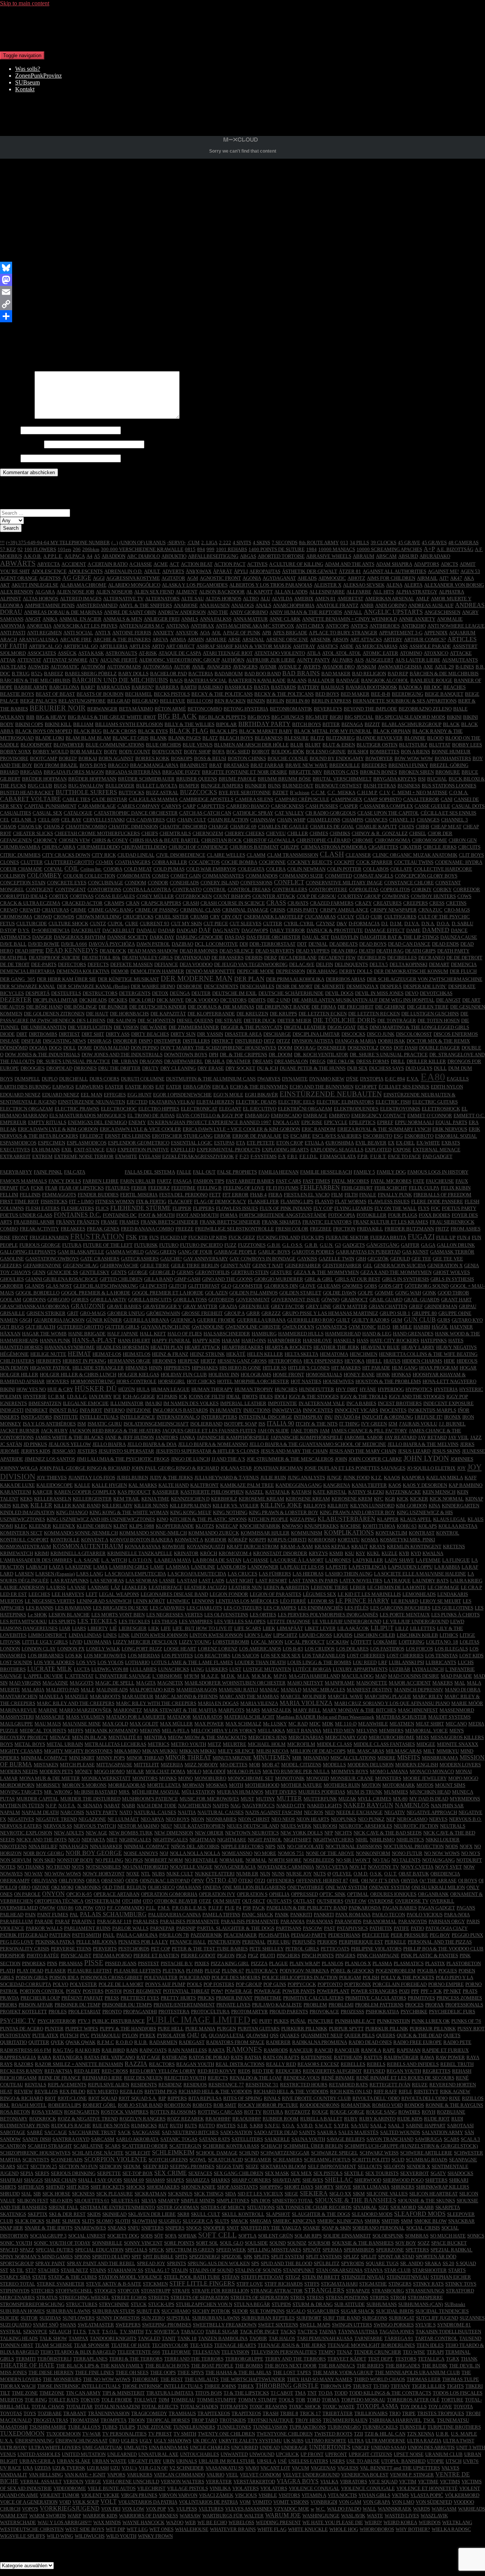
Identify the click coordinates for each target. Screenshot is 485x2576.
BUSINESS (409, 786)
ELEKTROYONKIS (400, 1109)
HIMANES (136, 1368)
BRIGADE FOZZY (181, 772)
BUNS (274, 786)
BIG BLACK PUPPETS (222, 717)
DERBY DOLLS (356, 971)
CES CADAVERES (145, 820)
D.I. (385, 923)
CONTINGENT (70, 889)
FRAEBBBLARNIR (34, 1222)
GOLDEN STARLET (300, 1293)
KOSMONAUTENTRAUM (88, 1546)
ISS (262, 1424)
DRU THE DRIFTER (119, 1068)
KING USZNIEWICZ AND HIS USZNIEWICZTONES (101, 1519)
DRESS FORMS (373, 1061)
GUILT (343, 1320)
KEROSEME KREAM (261, 1499)
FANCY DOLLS (65, 1181)
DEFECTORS (72, 964)
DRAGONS (151, 1061)
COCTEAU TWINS (414, 862)
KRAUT (360, 1546)
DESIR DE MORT (294, 986)
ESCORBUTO (378, 1136)
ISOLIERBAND (206, 1424)
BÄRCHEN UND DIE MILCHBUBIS (120, 680)
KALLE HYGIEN (109, 1485)
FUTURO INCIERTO (201, 1245)
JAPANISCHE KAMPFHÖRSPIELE (233, 1437)
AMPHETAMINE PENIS (50, 605)
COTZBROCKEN (194, 896)
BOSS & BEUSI (210, 758)
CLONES (9, 862)
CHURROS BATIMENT (254, 847)
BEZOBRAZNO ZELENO (425, 709)
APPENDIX (436, 633)
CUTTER (273, 923)
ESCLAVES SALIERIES (337, 1136)
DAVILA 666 (74, 944)
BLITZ (317, 738)
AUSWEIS (38, 667)
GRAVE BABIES (124, 1306)
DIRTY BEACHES (150, 1034)
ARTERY (393, 639)
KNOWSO (292, 1526)
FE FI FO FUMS (282, 1188)
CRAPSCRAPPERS (161, 903)
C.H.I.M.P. (367, 792)
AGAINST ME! (443, 571)
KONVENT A (95, 1540)
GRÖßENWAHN (163, 1313)
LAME (157, 1567)
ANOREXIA (39, 626)
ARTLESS (140, 646)
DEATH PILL (14, 958)
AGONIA (252, 578)
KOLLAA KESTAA (458, 1526)
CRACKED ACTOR (82, 903)
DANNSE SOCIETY (128, 937)
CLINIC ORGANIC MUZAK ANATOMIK (415, 855)
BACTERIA (201, 674)
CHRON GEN (149, 326)
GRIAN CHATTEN (388, 1306)
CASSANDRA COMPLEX (386, 806)
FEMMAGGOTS (59, 1195)
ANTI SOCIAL (78, 633)
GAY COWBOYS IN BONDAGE (263, 1259)
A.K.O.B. (33, 556)
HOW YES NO (31, 1389)
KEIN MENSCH (439, 1492)
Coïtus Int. (91, 869)
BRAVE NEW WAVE (307, 765)
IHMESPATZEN (45, 1403)
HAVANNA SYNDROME (70, 1347)
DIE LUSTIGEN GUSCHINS (430, 1014)
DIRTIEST (69, 1034)
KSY (361, 1553)
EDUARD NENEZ (61, 1095)
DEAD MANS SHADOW (153, 951)
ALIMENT (186, 592)
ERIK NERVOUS (450, 1129)
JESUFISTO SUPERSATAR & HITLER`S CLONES (207, 1451)
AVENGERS (245, 667)
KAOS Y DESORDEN (425, 1485)
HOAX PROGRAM (439, 1368)
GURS (444, 1320)
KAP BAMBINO (465, 1485)
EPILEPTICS (362, 1122)
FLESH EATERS (42, 1208)
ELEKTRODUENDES (356, 1109)
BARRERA (167, 687)
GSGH (26, 1320)
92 (20, 549)
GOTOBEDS (221, 1300)
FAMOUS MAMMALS (23, 1181)
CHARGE (218, 827)
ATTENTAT (29, 660)
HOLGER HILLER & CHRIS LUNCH (78, 1375)
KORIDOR (216, 1540)
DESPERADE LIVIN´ (425, 986)
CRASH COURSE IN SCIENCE (233, 903)
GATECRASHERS (140, 1259)
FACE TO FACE (404, 1156)
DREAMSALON (291, 1061)
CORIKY (442, 889)
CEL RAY (71, 820)
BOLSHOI (358, 752)
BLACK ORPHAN (392, 731)
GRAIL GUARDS (422, 1300)
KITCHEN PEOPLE (268, 1519)
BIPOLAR (226, 724)
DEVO (412, 993)
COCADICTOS (204, 862)
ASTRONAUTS (121, 653)
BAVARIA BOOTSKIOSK (371, 687)
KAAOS (392, 1478)
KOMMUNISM (307, 1533)
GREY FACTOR (288, 1306)
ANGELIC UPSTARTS (393, 612)
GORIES (80, 1300)
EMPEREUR (13, 1122)
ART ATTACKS (366, 639)
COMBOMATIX (134, 876)
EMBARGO (257, 1115)
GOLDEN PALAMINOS (253, 1293)
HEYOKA (354, 1361)
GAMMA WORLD (125, 1252)
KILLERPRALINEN (190, 1506)
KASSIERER (166, 1492)
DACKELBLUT (119, 930)
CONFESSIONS (256, 883)
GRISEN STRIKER (46, 1313)
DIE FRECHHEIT (356, 1007)
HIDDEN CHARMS (422, 1361)
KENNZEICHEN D (190, 1499)
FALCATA (75, 1172)
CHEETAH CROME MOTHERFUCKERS (97, 833)
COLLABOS (376, 869)
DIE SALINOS (121, 1020)
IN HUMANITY (226, 1410)
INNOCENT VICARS (356, 1410)
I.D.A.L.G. (77, 1397)
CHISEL (418, 833)
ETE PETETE (261, 1143)
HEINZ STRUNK (207, 1354)
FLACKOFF (180, 1201)
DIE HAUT (97, 1014)
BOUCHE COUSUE (288, 758)
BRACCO (118, 765)
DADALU (146, 930)
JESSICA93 (64, 1451)
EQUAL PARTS (451, 1122)
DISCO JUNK (381, 1034)
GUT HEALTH (40, 1327)
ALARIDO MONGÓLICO (134, 585)
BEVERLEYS (328, 709)
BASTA (262, 687)
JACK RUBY (54, 1431)
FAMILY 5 (364, 1172)
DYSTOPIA (372, 1079)
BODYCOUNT (167, 752)
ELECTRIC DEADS (256, 1102)
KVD (416, 1553)
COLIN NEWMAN (306, 869)
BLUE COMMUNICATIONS (115, 745)
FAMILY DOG (391, 1172)
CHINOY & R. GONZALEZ (380, 833)
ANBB (367, 605)
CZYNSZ (325, 923)
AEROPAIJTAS (265, 571)
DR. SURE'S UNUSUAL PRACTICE (73, 1061)
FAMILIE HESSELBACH (326, 1172)
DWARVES (269, 1079)
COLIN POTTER (344, 869)
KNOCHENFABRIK (260, 1526)
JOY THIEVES (52, 1478)
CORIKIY (422, 889)
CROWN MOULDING (226, 326)
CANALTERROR (421, 799)
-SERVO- (176, 543)
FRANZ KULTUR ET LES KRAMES (391, 1222)
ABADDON (113, 556)
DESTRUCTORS (100, 993)
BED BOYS (327, 694)
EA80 (433, 1077)
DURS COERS (104, 1079)
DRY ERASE (211, 1068)
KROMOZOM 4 (235, 1553)
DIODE (7, 1034)
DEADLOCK (113, 951)
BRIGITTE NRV (305, 772)
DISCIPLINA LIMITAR (316, 1034)
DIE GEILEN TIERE (428, 1007)
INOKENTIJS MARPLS (432, 1410)
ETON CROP (290, 1143)
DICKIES (118, 1000)
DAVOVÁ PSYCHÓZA (112, 944)
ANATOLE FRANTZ (337, 605)
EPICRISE (312, 1122)
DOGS (55, 1048)
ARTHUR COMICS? (425, 639)
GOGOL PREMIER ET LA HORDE (168, 1293)
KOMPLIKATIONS (349, 1532)
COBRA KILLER (170, 862)
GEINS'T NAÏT (236, 1265)
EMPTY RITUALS (47, 1122)
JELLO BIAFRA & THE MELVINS (423, 1444)
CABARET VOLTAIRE (31, 799)
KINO (162, 1519)
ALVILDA (282, 599)
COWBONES (396, 896)
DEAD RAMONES (199, 951)
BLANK (158, 738)
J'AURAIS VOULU (418, 1424)
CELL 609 (49, 820)
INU (329, 1417)
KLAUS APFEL (416, 1519)
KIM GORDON (411, 1506)
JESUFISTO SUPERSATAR (126, 1451)
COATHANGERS (133, 862)
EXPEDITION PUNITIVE (143, 1150)
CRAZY (363, 903)
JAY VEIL (458, 1437)
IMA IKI (153, 1403)
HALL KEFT (153, 1334)
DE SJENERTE (329, 986)
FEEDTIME (183, 1188)
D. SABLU (462, 923)
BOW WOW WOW (414, 758)
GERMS (185, 1272)
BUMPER (189, 786)
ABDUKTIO (174, 556)
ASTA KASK (91, 653)
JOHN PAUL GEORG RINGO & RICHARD (175, 1468)
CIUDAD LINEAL (136, 855)
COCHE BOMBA (239, 862)
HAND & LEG (377, 1334)
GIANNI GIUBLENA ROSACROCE (62, 1279)
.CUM (193, 543)
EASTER (114, 1087)
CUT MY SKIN (186, 923)
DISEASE (10, 1041)
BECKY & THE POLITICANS (222, 694)
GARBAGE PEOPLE (235, 1252)
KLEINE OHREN (94, 1526)
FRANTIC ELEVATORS (327, 1222)
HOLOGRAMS (256, 1375)
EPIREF (385, 1122)
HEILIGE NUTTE (48, 1354)
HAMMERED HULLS (301, 1334)
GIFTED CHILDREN (121, 1279)
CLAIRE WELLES (226, 855)
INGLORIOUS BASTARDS (180, 1410)
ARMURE (216, 639)
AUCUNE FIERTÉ (119, 660)
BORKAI (88, 758)
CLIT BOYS (471, 855)
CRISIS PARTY (303, 910)
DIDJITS (257, 1000)
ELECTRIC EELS (296, 1102)
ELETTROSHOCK (441, 1109)
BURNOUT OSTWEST (338, 786)
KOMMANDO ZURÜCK (214, 1533)
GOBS (371, 1286)
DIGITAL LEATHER (305, 1027)
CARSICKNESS (287, 806)
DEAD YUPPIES (313, 951)
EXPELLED (183, 1150)
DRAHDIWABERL (184, 1061)
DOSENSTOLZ (363, 1048)
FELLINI (9, 1195)
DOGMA (38, 1048)
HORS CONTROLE (136, 1381)
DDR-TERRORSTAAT (272, 944)
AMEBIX (304, 599)
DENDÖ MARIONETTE (210, 971)
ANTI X (103, 633)
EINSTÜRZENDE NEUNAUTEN (92, 1102)
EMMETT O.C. (469, 1115)
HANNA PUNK (55, 1340)
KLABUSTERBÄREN (347, 1519)
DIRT (22, 1034)
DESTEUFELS (66, 993)
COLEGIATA (251, 869)
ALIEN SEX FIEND (154, 592)
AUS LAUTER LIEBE (418, 660)
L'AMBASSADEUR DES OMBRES (36, 1560)
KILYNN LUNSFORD (372, 1506)
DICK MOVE (170, 1000)
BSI (422, 779)
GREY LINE (318, 1306)
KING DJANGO (72, 1512)
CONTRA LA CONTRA (147, 889)
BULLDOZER (120, 786)
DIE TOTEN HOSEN (439, 1020)
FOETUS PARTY (459, 1208)
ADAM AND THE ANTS (350, 564)
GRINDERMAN (441, 1306)
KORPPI (257, 1540)
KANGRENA (337, 1485)
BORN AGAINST (116, 758)
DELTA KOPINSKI (408, 964)
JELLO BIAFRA (109, 1444)
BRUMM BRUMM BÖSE (284, 779)
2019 (101, 126)
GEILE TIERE (155, 1265)
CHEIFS (150, 833)
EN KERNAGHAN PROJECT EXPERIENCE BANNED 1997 (209, 1122)
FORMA (229, 1215)
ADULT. (152, 571)
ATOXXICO (436, 653)
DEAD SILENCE (237, 951)
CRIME (78, 910)
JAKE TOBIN (304, 1431)
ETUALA (314, 1143)
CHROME (363, 840)
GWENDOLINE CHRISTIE (253, 1327)
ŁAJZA (56, 1567)
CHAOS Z (54, 827)
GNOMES (352, 1286)
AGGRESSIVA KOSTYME (133, 578)
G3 (338, 1245)
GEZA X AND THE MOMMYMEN (396, 1272)
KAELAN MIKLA (445, 1478)
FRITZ (442, 1229)
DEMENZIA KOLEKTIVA (83, 971)
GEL (368, 1265)
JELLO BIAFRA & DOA (152, 1444)
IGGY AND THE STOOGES (417, 1397)
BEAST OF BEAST (55, 694)
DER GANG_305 (18, 979)
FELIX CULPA (424, 1188)
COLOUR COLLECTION (89, 876)
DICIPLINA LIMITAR (55, 1000)
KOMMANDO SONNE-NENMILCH (81, 1533)
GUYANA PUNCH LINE (166, 1327)
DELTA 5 (379, 964)
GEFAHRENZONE (42, 1265)
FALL (105, 1169)
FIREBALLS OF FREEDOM (442, 1195)
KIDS (5, 1506)
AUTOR (182, 667)
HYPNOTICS (419, 1389)
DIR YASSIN (210, 1034)
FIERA (275, 1195)
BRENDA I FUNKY (408, 765)
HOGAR (468, 1368)
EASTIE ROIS (139, 1087)
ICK (183, 1397)
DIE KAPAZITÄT (168, 1014)
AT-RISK (148, 653)
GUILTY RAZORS (371, 1320)
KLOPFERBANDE (175, 1526)
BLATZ (210, 738)
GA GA (428, 1245)
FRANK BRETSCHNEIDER (169, 1222)
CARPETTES (211, 806)
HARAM (231, 1340)
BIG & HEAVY (51, 717)
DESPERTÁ (38, 993)
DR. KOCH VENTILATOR (321, 1055)
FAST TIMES (316, 1181)
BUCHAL (437, 779)
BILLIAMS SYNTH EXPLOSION (129, 724)
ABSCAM (386, 556)
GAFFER (410, 1245)
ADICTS (11, 326)
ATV (94, 660)
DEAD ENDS (445, 944)
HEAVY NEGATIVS (456, 1347)
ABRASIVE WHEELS (329, 556)
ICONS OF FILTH (207, 1397)
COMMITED (339, 876)
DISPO (145, 1041)
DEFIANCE (166, 964)
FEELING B (209, 1188)
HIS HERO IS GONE (240, 1368)
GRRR (253, 1313)
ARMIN (196, 639)
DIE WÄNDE (154, 1027)
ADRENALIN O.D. (123, 571)
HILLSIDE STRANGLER (98, 1368)
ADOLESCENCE (49, 571)
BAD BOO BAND (263, 674)
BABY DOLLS (133, 674)
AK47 (456, 578)
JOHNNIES (462, 1459)
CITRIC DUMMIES (20, 855)
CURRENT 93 (155, 923)
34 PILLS (359, 543)
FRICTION (344, 1229)
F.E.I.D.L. (309, 1156)
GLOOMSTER (248, 1286)
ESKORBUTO (419, 1136)
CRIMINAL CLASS (200, 910)
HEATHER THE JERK (336, 1347)
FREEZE (185, 1229)
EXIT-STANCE (89, 1150)
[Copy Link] (242, 304)
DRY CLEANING (178, 1068)
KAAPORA (413, 1478)
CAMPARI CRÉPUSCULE (302, 799)
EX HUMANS (46, 1150)
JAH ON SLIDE (273, 1431)
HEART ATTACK (202, 1347)
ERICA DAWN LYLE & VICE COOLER (140, 1129)
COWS (464, 896)
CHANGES (428, 820)
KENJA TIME (155, 1499)
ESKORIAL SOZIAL (456, 1136)
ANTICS (359, 626)
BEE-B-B (381, 694)
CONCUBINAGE (106, 883)
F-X (282, 1156)
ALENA (394, 585)
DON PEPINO (145, 1048)
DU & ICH (268, 1068)
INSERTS (10, 1417)
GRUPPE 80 (424, 1313)
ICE (117, 1397)
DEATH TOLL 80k (101, 958)
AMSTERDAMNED (97, 605)
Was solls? (28, 69)
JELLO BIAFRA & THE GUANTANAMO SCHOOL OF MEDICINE (318, 1444)
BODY (111, 752)
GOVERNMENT (253, 1300)
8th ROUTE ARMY (319, 543)
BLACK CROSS (120, 731)
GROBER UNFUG (126, 1313)
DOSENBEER (332, 1048)
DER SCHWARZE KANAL (28, 986)
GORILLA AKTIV (108, 1300)
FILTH (351, 1195)
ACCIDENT (74, 564)
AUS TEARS (13, 667)
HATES (456, 1340)
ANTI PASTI (13, 633)
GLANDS (35, 1286)
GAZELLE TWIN (336, 1259)
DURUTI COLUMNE (143, 1079)
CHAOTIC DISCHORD (183, 827)
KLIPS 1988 (142, 1526)
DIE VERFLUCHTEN (90, 1027)
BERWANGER (102, 709)
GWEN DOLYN (298, 1327)
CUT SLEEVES (246, 923)
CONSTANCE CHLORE (409, 883)
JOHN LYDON (426, 1458)
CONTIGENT (40, 889)
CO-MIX (104, 862)
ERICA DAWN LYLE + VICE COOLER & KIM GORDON (241, 1129)
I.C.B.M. (57, 1397)
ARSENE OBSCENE (287, 639)
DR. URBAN (125, 1061)
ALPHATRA (451, 592)
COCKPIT (344, 862)
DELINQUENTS (351, 964)
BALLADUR (321, 680)
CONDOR (158, 883)
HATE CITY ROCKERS (395, 1340)
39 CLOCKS (383, 543)
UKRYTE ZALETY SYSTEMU (40, 332)
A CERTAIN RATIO (108, 564)
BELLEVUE (173, 701)
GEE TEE (421, 1259)
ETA (241, 1143)
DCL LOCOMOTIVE (216, 944)
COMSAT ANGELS (373, 876)
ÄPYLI (241, 571)
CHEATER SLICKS (33, 833)
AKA (469, 578)
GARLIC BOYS (274, 1252)
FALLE (184, 1172)
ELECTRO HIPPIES (159, 1109)
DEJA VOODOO (196, 964)
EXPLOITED (378, 1150)
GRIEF (416, 1306)
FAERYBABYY (16, 1172)
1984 (311, 549)
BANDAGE (348, 680)
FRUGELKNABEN (49, 1237)
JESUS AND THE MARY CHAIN (363, 1451)
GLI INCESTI (153, 1286)
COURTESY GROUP (359, 896)
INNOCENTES (318, 1410)
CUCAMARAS (320, 917)
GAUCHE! (171, 1259)
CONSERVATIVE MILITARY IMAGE (344, 883)
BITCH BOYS (307, 724)
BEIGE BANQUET (444, 694)
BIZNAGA (352, 724)
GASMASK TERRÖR (452, 1252)
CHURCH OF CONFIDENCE (198, 847)
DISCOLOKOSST (414, 1034)
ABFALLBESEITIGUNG (213, 556)
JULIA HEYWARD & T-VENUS (227, 1478)
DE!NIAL (318, 944)
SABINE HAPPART (396, 326)
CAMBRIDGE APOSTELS (206, 799)
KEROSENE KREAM (308, 1499)
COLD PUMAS (169, 869)
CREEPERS (415, 903)
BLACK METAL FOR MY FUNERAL (333, 731)
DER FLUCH (463, 971)
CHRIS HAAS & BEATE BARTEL (165, 840)
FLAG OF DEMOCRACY (220, 1201)
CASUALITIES (16, 813)
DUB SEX (357, 1068)
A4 (89, 556)
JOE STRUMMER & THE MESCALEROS (290, 1459)
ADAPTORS (426, 564)
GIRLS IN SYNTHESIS (405, 1279)
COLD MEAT (138, 869)
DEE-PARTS (44, 964)
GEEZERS (11, 1265)
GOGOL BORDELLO (38, 1293)
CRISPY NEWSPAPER (393, 910)
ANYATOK (187, 633)
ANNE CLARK (285, 619)
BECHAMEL (139, 694)
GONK (429, 1293)
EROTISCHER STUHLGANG (182, 1136)
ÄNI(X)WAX (199, 571)
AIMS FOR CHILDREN (391, 578)
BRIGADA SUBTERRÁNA (133, 772)
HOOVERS (58, 1381)
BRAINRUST (194, 765)
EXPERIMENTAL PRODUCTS (228, 1150)
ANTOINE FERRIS (132, 633)
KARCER (43, 1492)
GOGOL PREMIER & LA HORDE (96, 1293)
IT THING (349, 1424)
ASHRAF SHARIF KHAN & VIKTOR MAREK (244, 646)
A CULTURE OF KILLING (296, 564)
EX (391, 1143)
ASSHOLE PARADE (430, 646)
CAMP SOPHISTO (383, 799)
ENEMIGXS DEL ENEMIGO (97, 1122)
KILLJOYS (315, 1506)
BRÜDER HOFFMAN (44, 779)
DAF (205, 930)
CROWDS (64, 917)
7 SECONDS (285, 543)
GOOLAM (11, 1300)
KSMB (336, 1553)
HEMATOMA (334, 1354)
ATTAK (8, 660)
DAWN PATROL (153, 944)
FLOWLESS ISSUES (237, 1208)
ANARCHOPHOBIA (294, 605)
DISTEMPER (167, 1041)
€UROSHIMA (340, 1143)
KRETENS (454, 1546)
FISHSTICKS (54, 1201)
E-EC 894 (395, 1079)
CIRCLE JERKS (440, 847)
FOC (436, 1208)
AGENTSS (50, 578)
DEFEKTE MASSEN (131, 964)
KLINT (120, 1526)
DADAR (167, 930)
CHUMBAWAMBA (20, 847)
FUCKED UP (174, 1237)
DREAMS (263, 1061)
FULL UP (446, 1237)
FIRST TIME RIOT (20, 1201)
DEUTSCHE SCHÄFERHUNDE (291, 993)
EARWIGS (63, 1087)
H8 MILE (402, 1327)
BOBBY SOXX (16, 752)
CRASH (191, 903)
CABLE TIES (76, 799)
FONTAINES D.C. (77, 1215)
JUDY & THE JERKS (171, 1478)
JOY (461, 1468)
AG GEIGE (77, 578)
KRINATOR (186, 1553)
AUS (359, 660)
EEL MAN (92, 1095)
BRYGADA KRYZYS (395, 779)
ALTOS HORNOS (223, 599)
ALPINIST (11, 599)
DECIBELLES (402, 958)
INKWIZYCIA (287, 1410)
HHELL (374, 1361)
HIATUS (392, 1361)
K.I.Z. (377, 1478)
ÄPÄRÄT (223, 571)
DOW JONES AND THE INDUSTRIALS (122, 1055)
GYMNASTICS (331, 1327)
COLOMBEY (44, 875)
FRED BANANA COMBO (147, 1229)
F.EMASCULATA (338, 1156)
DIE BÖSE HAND (44, 1007)
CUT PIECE (216, 923)
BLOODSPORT (36, 745)
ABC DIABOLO (143, 556)
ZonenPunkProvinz (38, 76)
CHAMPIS (353, 820)
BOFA (218, 752)
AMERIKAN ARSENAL (390, 599)
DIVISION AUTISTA (313, 1041)
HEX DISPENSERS (323, 1361)
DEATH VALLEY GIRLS (147, 958)
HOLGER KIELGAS (138, 1375)
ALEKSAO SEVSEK (364, 585)
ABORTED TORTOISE (281, 556)
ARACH (9, 639)
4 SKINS (261, 543)
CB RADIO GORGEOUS (331, 813)
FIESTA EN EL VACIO (307, 1195)
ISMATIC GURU (105, 1424)
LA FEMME (428, 1560)
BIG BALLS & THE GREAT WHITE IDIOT (112, 717)
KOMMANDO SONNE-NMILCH (153, 1533)
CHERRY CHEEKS (245, 833)
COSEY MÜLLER (155, 896)
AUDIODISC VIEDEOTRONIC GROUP (179, 660)
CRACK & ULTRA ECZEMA (30, 903)
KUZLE (390, 1553)
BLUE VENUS (198, 745)
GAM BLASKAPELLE (81, 1252)
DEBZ (271, 958)
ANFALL (353, 612)
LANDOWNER (263, 1567)
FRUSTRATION (315, 326)
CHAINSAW (263, 820)
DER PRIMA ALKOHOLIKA (295, 979)
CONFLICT (289, 882)
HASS (363, 1340)
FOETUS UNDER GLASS (26, 1215)
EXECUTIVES (15, 1150)
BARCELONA (64, 687)
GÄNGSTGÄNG (383, 1245)
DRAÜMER (239, 1061)
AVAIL (198, 667)
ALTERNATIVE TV (123, 599)
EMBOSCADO (286, 1115)
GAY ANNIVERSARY (206, 1259)
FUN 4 (464, 1237)
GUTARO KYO (467, 1320)
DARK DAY (162, 937)
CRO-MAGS (457, 910)
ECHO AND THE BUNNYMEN (322, 1087)
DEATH (367, 951)
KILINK (21, 1506)
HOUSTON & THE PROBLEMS (388, 1381)
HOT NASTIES (306, 1381)
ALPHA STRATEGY (416, 592)
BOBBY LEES (467, 745)
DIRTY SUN (183, 1034)
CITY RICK (104, 855)
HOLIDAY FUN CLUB (184, 1375)
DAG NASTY (275, 326)
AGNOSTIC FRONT (220, 578)
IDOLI (281, 1397)
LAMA (100, 1567)
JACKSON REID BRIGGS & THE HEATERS (115, 1431)
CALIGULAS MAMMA (153, 799)
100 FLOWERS (40, 549)
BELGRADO (145, 701)
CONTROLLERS (290, 889)
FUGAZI (421, 1237)
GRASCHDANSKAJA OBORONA (35, 1306)
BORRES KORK (152, 758)
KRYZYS (318, 1553)
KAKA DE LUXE (17, 1485)
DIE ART (471, 1000)
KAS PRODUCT (134, 1492)
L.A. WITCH (114, 1560)
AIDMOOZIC (332, 578)
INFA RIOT (91, 1410)
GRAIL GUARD (386, 1300)
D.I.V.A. (412, 923)
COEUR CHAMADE (21, 869)
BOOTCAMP (44, 758)
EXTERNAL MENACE (436, 1150)
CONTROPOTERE (328, 889)
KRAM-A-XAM (297, 1546)
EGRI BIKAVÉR (261, 1095)
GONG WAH (408, 1293)
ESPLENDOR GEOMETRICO (139, 1143)
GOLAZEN (216, 1293)
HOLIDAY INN (224, 1375)
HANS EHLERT (134, 1340)
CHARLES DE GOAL (332, 827)
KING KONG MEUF (191, 1512)
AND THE (218, 612)
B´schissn (300, 792)
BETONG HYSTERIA (246, 709)
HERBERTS (48, 1361)
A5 (97, 556)
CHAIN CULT (192, 820)
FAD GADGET (437, 1156)
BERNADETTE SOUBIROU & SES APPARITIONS (405, 701)
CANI (447, 799)
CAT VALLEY (289, 813)
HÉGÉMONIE (14, 1354)
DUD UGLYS (419, 1068)
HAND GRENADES (413, 1334)
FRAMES (129, 1222)
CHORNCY (45, 840)
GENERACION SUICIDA (400, 1265)
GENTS (119, 1272)
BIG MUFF (317, 717)
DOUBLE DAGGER (440, 1048)
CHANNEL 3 (454, 820)
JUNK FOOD (356, 1478)
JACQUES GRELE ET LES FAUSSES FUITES (209, 1431)
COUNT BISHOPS (232, 896)
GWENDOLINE (208, 1327)
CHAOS (8, 827)
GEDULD (400, 1259)
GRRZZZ (271, 1313)
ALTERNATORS (162, 599)
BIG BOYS (259, 717)
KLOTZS (205, 1526)
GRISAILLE (13, 1313)
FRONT (20, 1237)
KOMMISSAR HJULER (265, 1533)
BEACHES (454, 687)
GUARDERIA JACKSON (59, 1320)
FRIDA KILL (370, 1229)
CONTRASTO (187, 889)
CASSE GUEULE (432, 806)
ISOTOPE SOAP (240, 1424)
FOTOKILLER (372, 1215)
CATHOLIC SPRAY (253, 813)
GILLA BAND (158, 1279)
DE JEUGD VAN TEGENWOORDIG (251, 964)
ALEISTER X (328, 585)
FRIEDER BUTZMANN (409, 1229)
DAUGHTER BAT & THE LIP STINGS (399, 937)
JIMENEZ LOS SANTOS (50, 1459)
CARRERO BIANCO (248, 806)
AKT (5, 585)
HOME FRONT (289, 1375)
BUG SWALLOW (86, 786)
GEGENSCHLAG (81, 1265)
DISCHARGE (277, 1034)
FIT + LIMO (81, 1201)
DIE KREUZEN (252, 1014)
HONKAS (401, 1375)
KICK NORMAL (447, 1499)
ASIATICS (327, 646)
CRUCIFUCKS (138, 917)
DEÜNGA (180, 993)
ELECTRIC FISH (393, 1102)
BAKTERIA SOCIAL (206, 680)
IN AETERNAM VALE (322, 1403)
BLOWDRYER (69, 745)
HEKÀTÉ (236, 1354)
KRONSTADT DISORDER (280, 1553)
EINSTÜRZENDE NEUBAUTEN (331, 1094)
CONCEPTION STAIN (23, 883)
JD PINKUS (35, 1444)
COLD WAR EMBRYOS (211, 869)
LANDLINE (203, 1567)
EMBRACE (315, 1115)
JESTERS (87, 1451)
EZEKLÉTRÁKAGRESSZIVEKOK (198, 1156)
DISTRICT (222, 1041)
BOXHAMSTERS (453, 758)
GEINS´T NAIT (268, 1265)
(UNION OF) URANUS (142, 543)
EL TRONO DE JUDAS (151, 1115)
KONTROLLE (65, 1540)
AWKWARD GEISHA (400, 667)
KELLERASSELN (53, 1499)
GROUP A (235, 1313)
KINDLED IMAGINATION (27, 1512)
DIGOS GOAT (342, 1027)
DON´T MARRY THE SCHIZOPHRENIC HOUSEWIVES (218, 1048)
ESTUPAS (224, 1143)
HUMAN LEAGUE (171, 1389)
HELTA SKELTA (301, 1354)
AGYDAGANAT (279, 578)
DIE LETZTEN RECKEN (374, 1014)
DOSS (386, 1048)
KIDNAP (474, 1499)
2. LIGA (209, 543)
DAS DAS (235, 937)
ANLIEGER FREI (162, 619)
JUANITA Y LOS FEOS (92, 1478)
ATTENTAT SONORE (65, 660)
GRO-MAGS (93, 1313)
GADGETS (354, 1245)
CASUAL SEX (47, 813)
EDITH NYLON (447, 1087)
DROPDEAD (59, 1068)
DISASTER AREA (243, 1034)
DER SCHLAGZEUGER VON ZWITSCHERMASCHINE (425, 979)
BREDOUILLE (345, 765)
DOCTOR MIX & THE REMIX (438, 1041)
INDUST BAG (64, 1410)
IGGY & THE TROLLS (364, 1397)
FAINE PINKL (48, 1172)
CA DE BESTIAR (110, 799)
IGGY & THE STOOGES (314, 1397)
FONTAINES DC (120, 1215)
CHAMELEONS (324, 820)
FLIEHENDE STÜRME (141, 1208)
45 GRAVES (434, 543)
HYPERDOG (391, 1389)
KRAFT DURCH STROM (253, 1546)
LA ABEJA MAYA (173, 1560)
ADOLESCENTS (85, 571)
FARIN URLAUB (138, 1181)
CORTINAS (82, 896)
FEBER (139, 1188)
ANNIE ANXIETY (417, 619)
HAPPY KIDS (206, 1340)
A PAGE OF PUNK (242, 633)
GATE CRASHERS (100, 1259)
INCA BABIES (361, 1403)
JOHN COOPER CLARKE (375, 1459)
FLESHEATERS (77, 1208)
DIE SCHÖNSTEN (156, 1020)
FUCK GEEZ (242, 1237)
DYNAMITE (295, 1079)
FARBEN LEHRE (101, 1181)
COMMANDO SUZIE (301, 876)
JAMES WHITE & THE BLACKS (69, 1437)
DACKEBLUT (86, 930)
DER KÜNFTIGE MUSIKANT (128, 979)
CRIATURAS (55, 910)
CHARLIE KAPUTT (376, 827)
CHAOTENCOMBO (86, 827)
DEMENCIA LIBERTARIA (27, 971)
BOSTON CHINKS (247, 758)
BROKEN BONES (379, 772)
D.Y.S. (24, 930)
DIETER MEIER (294, 1020)
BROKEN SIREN (416, 772)
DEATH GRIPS (420, 951)
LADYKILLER (368, 1560)
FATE (419, 1181)
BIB (30, 717)
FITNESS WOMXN (115, 1201)
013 (344, 543)
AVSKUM (366, 667)
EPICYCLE (336, 1122)
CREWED (30, 910)
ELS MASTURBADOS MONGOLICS (88, 1115)
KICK (403, 1499)
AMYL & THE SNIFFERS (145, 605)
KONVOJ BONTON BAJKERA (142, 1540)
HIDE (449, 1361)
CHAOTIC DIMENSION (133, 827)
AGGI (99, 578)
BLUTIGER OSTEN (377, 745)
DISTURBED (249, 1041)
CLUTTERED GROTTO (69, 862)
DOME (85, 1048)
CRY (215, 917)
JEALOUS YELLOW (70, 1444)
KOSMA (370, 1540)
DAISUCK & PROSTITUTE (335, 930)
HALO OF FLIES (185, 1334)
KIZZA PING (303, 1519)
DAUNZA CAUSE (459, 937)
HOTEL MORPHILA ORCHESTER (253, 1381)
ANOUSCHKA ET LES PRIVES (85, 626)
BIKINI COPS (29, 724)
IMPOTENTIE (282, 1403)
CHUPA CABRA (59, 847)
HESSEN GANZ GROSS (242, 1361)
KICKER (419, 1499)
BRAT (216, 765)
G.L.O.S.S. (293, 1245)
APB (267, 633)
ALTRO (251, 599)
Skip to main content (25, 3)
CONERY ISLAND (220, 883)
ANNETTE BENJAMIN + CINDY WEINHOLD (350, 619)
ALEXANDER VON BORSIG (454, 585)
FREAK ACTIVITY (39, 1229)
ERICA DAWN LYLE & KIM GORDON (58, 1129)
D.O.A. (443, 923)
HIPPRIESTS (177, 1368)
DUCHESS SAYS (386, 1068)
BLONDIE (415, 738)
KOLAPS (428, 1526)
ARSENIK (320, 639)
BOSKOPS (182, 758)
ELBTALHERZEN (215, 1102)
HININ (156, 1368)
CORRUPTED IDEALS (24, 896)
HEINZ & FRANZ (170, 1354)
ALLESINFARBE (327, 592)
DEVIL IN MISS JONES (379, 993)
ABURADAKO (435, 556)
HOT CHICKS (201, 1381)
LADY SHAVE (399, 1560)
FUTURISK (146, 1245)
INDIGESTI (12, 1410)
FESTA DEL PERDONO (183, 1195)
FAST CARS (289, 1181)
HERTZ (208, 1361)
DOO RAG (305, 1048)
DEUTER (201, 993)
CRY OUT (232, 917)
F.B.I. (293, 1156)
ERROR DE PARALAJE (257, 1136)
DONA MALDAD (111, 1048)
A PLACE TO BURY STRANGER (343, 633)
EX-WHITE (428, 1143)
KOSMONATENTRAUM (26, 1546)
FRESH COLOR (292, 1229)
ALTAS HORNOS (41, 599)
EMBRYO (339, 1115)
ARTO (158, 646)
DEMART (439, 964)
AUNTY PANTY (313, 660)
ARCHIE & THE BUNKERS (122, 639)
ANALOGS (242, 605)
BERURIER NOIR (58, 708)
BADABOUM (229, 674)
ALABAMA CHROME (83, 585)
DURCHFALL (74, 1079)
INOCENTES (393, 1410)
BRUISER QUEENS (197, 779)
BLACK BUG (88, 731)
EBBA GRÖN (197, 1087)
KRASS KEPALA (332, 1546)
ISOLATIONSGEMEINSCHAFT (156, 1424)
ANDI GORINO (391, 605)
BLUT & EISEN (339, 745)
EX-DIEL (405, 1143)
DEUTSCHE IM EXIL (235, 993)
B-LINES (465, 667)
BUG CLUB (40, 786)
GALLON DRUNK (456, 1245)
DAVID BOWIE (44, 944)
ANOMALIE (450, 619)
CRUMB (199, 917)
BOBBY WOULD (51, 752)
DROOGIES (33, 1068)
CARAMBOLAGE (97, 806)
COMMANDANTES (223, 876)
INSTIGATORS (36, 1417)
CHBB (422, 827)
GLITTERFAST (204, 1286)
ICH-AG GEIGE (139, 1397)
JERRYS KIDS (36, 1451)
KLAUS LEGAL (450, 1519)
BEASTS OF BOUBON (100, 694)
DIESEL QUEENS (195, 1020)
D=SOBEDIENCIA (51, 930)
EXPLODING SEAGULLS (337, 1150)
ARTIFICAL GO (45, 646)
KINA (434, 1506)
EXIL (67, 1150)
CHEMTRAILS (175, 833)
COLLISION (13, 876)
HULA (143, 1389)
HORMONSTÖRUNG (93, 1381)
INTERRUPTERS (219, 1417)
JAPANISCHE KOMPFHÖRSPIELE (307, 1437)
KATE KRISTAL (330, 1492)
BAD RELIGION (369, 674)
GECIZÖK (378, 1259)
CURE (132, 923)
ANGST (33, 619)
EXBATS (451, 1143)
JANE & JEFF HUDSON (129, 1437)
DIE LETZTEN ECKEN (323, 1014)
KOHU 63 (407, 1526)
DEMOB (120, 971)
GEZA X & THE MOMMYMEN (326, 1272)
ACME (161, 564)
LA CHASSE (256, 1560)
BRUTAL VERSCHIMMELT (342, 779)
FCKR (37, 1188)
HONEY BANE (359, 1375)
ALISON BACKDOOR (222, 592)
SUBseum (27, 82)
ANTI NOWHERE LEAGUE (456, 626)
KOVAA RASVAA (143, 1546)
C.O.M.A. (459, 792)
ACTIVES (257, 564)
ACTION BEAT (197, 564)
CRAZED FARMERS (332, 903)
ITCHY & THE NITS (317, 1424)
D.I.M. (396, 923)
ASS (403, 646)
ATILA (314, 653)
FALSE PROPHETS (237, 1172)
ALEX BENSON (17, 592)
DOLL (70, 1048)
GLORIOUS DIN (281, 1286)
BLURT (313, 745)
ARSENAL (253, 639)
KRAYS (377, 1546)
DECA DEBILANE (298, 958)
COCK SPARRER (374, 862)
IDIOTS (250, 1397)
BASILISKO (211, 687)
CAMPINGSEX (347, 799)
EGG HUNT (139, 1095)
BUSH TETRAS (380, 786)
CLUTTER (32, 862)
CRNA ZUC (430, 910)
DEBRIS (254, 958)
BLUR (297, 745)
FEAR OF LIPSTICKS (81, 1188)
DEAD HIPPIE (29, 951)
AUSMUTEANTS (460, 660)
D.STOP (8, 930)
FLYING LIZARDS (354, 1208)
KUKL (373, 1553)
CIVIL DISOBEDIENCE (181, 855)
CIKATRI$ (411, 847)
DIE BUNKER (113, 1007)
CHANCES (376, 820)
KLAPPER (388, 1519)
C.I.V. (385, 792)
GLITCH (178, 1286)
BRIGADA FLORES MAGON (74, 772)
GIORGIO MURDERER (279, 1279)
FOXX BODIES (434, 1215)
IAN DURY (100, 1397)
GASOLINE (12, 1259)
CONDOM (135, 883)
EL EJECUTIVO (260, 1109)
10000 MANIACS (337, 549)
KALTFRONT (204, 1485)
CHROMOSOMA (393, 840)
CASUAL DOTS (468, 806)
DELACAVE (302, 964)
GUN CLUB (420, 1320)
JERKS (467, 1444)
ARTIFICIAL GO (81, 646)
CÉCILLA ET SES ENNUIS (448, 813)
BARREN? (143, 687)
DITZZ (283, 1041)
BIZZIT (372, 724)
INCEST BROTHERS (400, 1403)
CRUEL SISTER (172, 917)
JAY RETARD (432, 1437)
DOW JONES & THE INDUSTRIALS (42, 1055)
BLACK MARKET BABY (266, 731)
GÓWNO (330, 1300)
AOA (205, 633)
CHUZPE (290, 847)
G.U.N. (327, 1245)
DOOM (285, 1048)
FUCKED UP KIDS (208, 1237)
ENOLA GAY (286, 1122)
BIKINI (454, 717)
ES (286, 1136)
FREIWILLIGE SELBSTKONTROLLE (235, 1229)
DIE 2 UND (279, 1000)
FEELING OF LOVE (244, 1188)
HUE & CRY (60, 1389)
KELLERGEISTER (92, 1499)
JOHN (341, 1459)
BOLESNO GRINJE (326, 752)
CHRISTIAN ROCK (221, 840)
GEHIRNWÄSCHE (119, 1265)
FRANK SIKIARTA (281, 1222)
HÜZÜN (127, 1389)
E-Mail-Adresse (21, 444)
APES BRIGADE (290, 633)
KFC (379, 1499)
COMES (160, 876)
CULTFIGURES (400, 917)
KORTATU (349, 1540)
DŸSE (352, 1079)
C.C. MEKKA (341, 792)
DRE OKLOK (341, 1061)
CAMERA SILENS (254, 799)
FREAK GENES (103, 1229)
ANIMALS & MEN (123, 619)
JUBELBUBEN (132, 1478)
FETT (215, 1195)
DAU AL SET (316, 937)
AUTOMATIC (65, 667)
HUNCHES (286, 1389)
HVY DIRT (347, 1389)
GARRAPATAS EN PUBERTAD (368, 1252)
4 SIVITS (242, 543)
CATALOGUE (78, 813)
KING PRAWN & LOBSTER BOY (284, 1512)
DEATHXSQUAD (192, 958)
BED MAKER (355, 694)
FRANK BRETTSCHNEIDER (230, 1222)
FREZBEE (321, 1229)
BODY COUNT (135, 752)
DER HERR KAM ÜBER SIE (66, 979)
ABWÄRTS (18, 563)
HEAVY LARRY (418, 1347)
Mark (87, 126)
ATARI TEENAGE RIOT (228, 653)
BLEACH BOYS (236, 738)
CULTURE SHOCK (68, 923)
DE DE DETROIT (464, 958)
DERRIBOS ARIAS (346, 979)
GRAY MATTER (200, 1306)
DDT (302, 944)
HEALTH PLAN (167, 1347)
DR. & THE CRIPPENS (243, 1055)
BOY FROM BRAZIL (56, 765)
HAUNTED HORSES (21, 1347)
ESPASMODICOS (18, 1143)
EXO (111, 1150)
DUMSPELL (27, 1079)
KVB (404, 1553)
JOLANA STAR (236, 1468)
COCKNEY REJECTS (310, 862)
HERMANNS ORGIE (129, 1361)
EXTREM (42, 1156)
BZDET (280, 792)
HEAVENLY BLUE (380, 1347)
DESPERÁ (391, 986)
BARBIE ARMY (31, 687)
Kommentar (16, 417)
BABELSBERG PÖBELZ (91, 674)
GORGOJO (59, 1300)
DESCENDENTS (221, 986)
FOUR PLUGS (403, 1215)
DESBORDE (189, 986)
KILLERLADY (117, 1506)
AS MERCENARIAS (376, 646)
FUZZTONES (252, 1245)
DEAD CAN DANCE (409, 944)
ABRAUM (364, 556)
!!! (2, 543)
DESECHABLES (257, 986)
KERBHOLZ (224, 1499)
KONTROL (448, 1533)
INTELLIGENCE (138, 1417)
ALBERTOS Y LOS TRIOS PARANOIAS (271, 585)
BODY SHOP (197, 752)
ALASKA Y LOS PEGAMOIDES (195, 585)
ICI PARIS (167, 1397)
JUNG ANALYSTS (306, 1478)
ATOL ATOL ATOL (342, 653)
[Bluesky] (242, 268)
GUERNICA (183, 1320)
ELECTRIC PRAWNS (77, 1109)
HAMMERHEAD (343, 1334)
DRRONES (85, 1068)
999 (210, 549)
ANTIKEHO (414, 626)
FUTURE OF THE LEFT (108, 1245)
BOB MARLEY (86, 752)
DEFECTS (98, 964)
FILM (337, 1195)
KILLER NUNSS (151, 1506)
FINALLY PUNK (395, 1195)
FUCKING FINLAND (278, 1237)
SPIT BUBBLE (442, 326)
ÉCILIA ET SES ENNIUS (404, 1087)
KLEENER (40, 1526)
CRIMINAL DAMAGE (245, 910)
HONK (383, 1375)
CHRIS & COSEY (110, 840)
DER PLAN (249, 979)
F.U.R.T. (378, 1156)
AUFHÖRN (233, 660)
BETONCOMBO (205, 709)
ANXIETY (163, 633)
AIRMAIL (427, 578)
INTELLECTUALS (99, 1417)
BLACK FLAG (189, 731)
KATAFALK (278, 1492)
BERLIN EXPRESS (331, 701)
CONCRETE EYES (67, 883)
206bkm (91, 549)
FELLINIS (30, 1195)
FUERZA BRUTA (388, 1237)
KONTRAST (422, 1533)
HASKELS (344, 1340)
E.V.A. (413, 1079)
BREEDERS (374, 765)
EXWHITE (126, 1156)
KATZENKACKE (403, 1492)
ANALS (263, 605)
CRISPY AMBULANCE (344, 910)
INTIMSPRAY (308, 1417)
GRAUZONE (88, 1306)
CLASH (332, 854)
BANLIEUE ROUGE (431, 680)
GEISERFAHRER (303, 1265)
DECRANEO (432, 958)
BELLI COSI (200, 701)
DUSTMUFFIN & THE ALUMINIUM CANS (211, 1079)
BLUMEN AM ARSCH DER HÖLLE (251, 745)
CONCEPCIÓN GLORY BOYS (426, 876)
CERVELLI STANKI (104, 820)
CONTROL (215, 889)
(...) (115, 543)
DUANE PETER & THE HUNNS (313, 1068)
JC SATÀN (11, 1444)
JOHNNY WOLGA (19, 1468)
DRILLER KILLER (426, 1061)
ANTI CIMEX (310, 626)
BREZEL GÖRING (449, 765)
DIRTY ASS (118, 1034)
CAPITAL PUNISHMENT (50, 806)
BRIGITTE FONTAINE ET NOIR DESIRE (245, 772)
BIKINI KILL (58, 724)
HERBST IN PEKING (84, 1361)
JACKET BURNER (20, 1431)
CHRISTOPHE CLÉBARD (323, 840)
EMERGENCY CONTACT (379, 1115)
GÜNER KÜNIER (104, 1320)
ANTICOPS (337, 626)
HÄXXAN (10, 1334)
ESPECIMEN (52, 1143)
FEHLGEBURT (357, 1188)
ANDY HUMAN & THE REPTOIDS (306, 612)
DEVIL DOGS (339, 993)
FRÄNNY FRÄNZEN (78, 1222)
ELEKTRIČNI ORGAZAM (305, 1109)
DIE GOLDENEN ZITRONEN (54, 1014)
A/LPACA (75, 556)
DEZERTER (16, 1000)
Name (9, 430)
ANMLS (190, 619)
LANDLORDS (231, 1567)
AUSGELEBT (379, 660)
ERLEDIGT (92, 1136)
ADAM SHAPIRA (394, 564)
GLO (226, 1286)
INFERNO (114, 1410)
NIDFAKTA (353, 326)
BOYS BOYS (93, 765)
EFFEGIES (115, 1095)
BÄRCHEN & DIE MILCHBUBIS (444, 674)
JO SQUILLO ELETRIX (431, 1468)
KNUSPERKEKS (322, 1526)
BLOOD (435, 738)
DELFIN (325, 964)
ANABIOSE (186, 605)
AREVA (160, 639)
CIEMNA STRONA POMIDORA (334, 847)
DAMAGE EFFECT (385, 930)
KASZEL (254, 1492)
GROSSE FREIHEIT (202, 1313)
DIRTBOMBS (43, 1034)
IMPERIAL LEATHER (243, 1403)
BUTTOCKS (131, 792)
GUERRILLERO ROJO (311, 1320)
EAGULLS (458, 1079)
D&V (342, 923)
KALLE (82, 1485)
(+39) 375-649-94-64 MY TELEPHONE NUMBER (58, 543)
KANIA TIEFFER (369, 1485)
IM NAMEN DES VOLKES (191, 1403)
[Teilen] (242, 316)
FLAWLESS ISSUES (389, 1201)
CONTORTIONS (104, 889)
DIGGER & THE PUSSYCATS (251, 1027)
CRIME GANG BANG (111, 910)
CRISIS (278, 910)
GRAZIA (228, 1306)
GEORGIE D (162, 1272)
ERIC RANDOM (319, 1129)
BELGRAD (119, 701)
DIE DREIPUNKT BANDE (283, 1007)
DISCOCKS (353, 1034)
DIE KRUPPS (283, 1014)
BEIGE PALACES (38, 701)
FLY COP (323, 1208)
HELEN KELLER (265, 1354)
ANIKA (50, 619)
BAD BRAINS (110, 326)
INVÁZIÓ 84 (347, 1417)
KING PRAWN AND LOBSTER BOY (357, 1512)
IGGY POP (457, 1397)
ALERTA (413, 585)
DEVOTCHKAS (436, 993)
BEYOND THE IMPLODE (370, 709)
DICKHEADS (93, 1000)
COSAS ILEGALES (115, 896)
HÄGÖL (440, 1327)
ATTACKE (461, 653)
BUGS (60, 786)
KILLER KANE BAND (77, 1506)
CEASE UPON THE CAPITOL (388, 813)
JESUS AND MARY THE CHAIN (294, 1451)
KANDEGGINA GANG (299, 1485)
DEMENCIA (464, 964)
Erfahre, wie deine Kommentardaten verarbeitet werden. (211, 486)
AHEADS (307, 578)
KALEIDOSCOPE (55, 1485)
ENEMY (137, 1122)
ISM (82, 1424)
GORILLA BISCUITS (150, 1300)
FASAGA (182, 1181)
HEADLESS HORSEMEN (123, 1347)
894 (201, 549)
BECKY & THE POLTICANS (284, 694)
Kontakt (25, 89)
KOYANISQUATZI (206, 1546)
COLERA (276, 869)
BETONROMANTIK (291, 709)
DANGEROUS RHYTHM (80, 937)
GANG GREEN (161, 1252)
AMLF (422, 599)
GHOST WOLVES (451, 1272)
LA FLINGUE (456, 1560)
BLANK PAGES (185, 738)
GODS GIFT (391, 1286)
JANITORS (167, 1437)
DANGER (42, 937)
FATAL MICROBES (391, 1181)
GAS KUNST (415, 1252)
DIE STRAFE (228, 1020)
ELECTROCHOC (119, 1109)
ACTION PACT (230, 564)
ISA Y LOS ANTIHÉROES (49, 1424)
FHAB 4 (258, 1195)
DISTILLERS (196, 1041)
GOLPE (365, 1293)
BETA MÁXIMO (136, 709)
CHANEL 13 (402, 820)
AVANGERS (219, 667)
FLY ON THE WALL (395, 1208)
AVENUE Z (290, 667)
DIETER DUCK (260, 1020)
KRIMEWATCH (16, 1553)
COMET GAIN (186, 876)
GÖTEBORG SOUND (427, 1286)
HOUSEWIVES (338, 1381)
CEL (5, 820)
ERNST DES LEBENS (128, 1136)
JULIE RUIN (273, 1478)
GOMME (384, 1293)
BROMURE (448, 772)
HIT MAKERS (346, 1368)
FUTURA (72, 1245)
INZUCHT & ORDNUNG (387, 1417)
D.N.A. (428, 923)
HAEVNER (461, 1327)
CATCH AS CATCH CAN (205, 813)
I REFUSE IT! (429, 1417)
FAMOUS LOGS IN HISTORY (438, 1172)
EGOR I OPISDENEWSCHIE (182, 1095)
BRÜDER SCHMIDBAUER (146, 779)
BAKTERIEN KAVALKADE (257, 680)
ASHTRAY (304, 646)
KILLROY (338, 1506)
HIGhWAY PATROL (50, 1368)
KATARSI (301, 1492)
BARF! (88, 687)
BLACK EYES (153, 731)
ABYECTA (48, 564)
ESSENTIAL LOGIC (192, 1143)
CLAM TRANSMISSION (293, 855)
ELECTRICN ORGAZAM (27, 1109)
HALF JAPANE (123, 1334)
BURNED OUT (298, 786)
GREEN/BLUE (254, 1306)
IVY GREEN (374, 1424)
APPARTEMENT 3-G (401, 633)
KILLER (41, 1505)
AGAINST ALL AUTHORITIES (394, 571)
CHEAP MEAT (446, 827)
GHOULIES (12, 1279)
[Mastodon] (242, 280)
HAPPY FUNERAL (171, 1340)
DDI (244, 944)
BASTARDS (283, 687)
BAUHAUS (332, 687)
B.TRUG (21, 674)
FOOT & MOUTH (156, 1215)
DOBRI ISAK (391, 1041)
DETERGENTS (135, 993)
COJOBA (113, 869)
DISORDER (125, 1041)
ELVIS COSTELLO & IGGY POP (210, 1115)
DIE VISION (126, 1027)
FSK (131, 1237)
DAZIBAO (182, 944)
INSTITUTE (66, 1417)
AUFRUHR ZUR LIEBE (271, 660)
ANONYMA (13, 626)
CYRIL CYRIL (299, 923)
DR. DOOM (281, 1055)
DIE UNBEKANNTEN (44, 1027)
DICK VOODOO (202, 1000)
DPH (214, 1055)
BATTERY (308, 687)
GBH (361, 1259)
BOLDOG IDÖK (288, 752)
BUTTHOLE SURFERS (86, 792)
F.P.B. (363, 1156)
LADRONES (338, 1560)
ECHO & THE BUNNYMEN (259, 1087)
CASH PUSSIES (322, 806)
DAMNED (436, 930)
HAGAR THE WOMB (44, 1334)
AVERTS (312, 667)
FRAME (109, 1222)
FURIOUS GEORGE (40, 1245)
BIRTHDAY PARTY (264, 724)
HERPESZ (188, 1361)
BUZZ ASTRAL (162, 792)
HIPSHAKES (205, 1368)
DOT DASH (406, 1048)
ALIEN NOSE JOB (75, 592)
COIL (72, 869)
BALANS (297, 680)
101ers (64, 549)
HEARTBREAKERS (242, 1347)
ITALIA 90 (280, 1423)
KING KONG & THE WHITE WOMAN (129, 1512)
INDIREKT (36, 1410)
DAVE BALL (13, 944)
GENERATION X (445, 1265)
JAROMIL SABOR (364, 1437)
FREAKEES (73, 1229)
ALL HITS (383, 592)
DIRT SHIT (93, 1034)
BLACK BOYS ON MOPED (44, 731)
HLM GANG (405, 1368)
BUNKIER (256, 786)
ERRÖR (222, 1136)
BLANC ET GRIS (131, 738)
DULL (440, 1068)
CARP (189, 806)
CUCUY (346, 917)
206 (77, 549)
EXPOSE (402, 1150)
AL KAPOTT (260, 592)
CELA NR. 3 (24, 820)
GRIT (73, 1313)
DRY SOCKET (240, 1068)
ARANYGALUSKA (38, 639)
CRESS (437, 903)
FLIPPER (182, 1208)
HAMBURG (264, 1334)
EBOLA (220, 1087)
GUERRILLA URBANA (261, 1320)
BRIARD (9, 772)
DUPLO (50, 1079)
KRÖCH (209, 1553)
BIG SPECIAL (359, 717)
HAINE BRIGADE (87, 1334)
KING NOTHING (230, 1512)
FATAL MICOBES (350, 1181)
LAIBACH (37, 1567)
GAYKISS (307, 1259)
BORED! (68, 758)
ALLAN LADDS (291, 592)
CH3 (171, 820)
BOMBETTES (385, 752)
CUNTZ (98, 923)
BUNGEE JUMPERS (222, 786)
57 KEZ (8, 549)
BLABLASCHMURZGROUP (411, 724)
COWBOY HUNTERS (433, 896)
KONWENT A (189, 1540)
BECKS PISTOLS (172, 694)
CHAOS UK (30, 827)
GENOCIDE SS (63, 1272)
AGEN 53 (470, 571)
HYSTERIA (446, 1389)
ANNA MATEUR (250, 619)
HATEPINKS (434, 1340)
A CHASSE (141, 564)
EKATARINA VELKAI (172, 1102)
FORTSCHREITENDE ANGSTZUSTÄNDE (283, 1215)
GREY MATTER (350, 1306)
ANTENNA (178, 626)
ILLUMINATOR (127, 1403)
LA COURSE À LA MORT (297, 1560)
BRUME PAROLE (237, 779)
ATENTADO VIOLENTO (280, 653)
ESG (398, 1136)
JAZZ (476, 1437)
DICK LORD (142, 1000)
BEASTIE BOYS (17, 694)
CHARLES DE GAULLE (283, 827)
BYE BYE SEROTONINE (245, 792)
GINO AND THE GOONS (227, 1279)
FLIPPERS (204, 1208)
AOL (216, 633)
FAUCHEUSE (440, 1181)
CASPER (349, 806)
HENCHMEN (364, 1354)
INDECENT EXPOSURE (448, 1403)
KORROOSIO (322, 1540)
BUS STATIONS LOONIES (449, 786)
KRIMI (42, 1553)
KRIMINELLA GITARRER (78, 1553)
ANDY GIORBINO (249, 612)
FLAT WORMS (351, 1201)
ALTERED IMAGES (81, 599)
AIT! (444, 578)
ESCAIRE (300, 1136)
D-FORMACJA (364, 923)
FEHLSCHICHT (391, 1188)
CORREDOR (467, 889)
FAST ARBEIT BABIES (250, 1181)
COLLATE (401, 869)
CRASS (276, 903)
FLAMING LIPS (297, 1201)
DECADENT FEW (337, 958)
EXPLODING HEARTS (285, 1150)
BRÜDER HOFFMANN (92, 779)
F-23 (244, 1156)
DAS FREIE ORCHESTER (273, 937)
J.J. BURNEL (452, 1424)
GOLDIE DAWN (339, 1293)
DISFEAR (31, 1041)
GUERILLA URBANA (146, 1320)
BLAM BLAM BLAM (88, 738)
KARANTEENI (16, 1492)
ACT (174, 564)
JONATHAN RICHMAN (278, 1468)
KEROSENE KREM (352, 1499)
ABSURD (408, 556)
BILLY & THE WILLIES (189, 724)
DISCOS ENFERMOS (456, 1034)
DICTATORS (233, 1000)
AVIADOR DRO (69, 326)
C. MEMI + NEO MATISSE (420, 792)
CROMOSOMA (16, 917)
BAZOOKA (410, 687)
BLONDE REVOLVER (379, 738)
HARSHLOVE (317, 1340)
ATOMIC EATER (380, 653)
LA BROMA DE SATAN (217, 1560)
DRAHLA (215, 1061)
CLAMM (256, 855)
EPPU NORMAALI (414, 1122)
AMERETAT (350, 599)
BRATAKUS (236, 765)
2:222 (225, 543)
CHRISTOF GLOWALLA (269, 840)
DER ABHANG (322, 971)
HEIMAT (79, 1354)
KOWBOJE (174, 1546)
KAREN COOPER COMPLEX (85, 1492)
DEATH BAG (390, 951)
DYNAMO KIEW (327, 1079)
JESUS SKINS (446, 1451)
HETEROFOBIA (285, 1361)
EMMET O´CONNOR (430, 1115)
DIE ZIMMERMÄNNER (194, 1027)
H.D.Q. (384, 1327)
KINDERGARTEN (461, 1506)
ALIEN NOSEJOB (114, 592)
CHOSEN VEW (74, 840)
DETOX (160, 993)
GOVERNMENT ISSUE (296, 1300)
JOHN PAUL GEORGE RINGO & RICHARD (85, 1468)
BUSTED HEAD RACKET (27, 792)
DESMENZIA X (362, 986)
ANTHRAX (202, 626)
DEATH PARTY (453, 951)
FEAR (51, 1188)
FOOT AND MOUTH (197, 1215)
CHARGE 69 (243, 827)
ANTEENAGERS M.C (142, 626)
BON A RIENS (415, 752)
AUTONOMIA (157, 667)
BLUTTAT (440, 745)
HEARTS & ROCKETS (288, 1347)
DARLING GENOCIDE (199, 937)
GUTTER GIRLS (122, 1327)
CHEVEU (276, 833)
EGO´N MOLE (228, 1095)
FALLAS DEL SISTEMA (150, 1172)
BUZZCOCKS (199, 792)
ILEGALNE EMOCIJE (86, 1403)
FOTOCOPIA (342, 1215)
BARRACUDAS (113, 687)
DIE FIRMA (324, 1007)
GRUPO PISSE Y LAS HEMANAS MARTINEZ (330, 1313)
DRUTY (150, 1068)
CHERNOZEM (208, 833)
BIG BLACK (177, 716)
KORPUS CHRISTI (287, 1540)
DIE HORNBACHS (129, 1014)
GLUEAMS (329, 1286)
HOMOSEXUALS (324, 1375)
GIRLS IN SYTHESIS (452, 1279)
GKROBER (12, 1286)
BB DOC (433, 687)
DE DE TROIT (15, 964)
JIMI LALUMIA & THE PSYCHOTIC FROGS (123, 1459)
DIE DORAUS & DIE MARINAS (221, 1007)
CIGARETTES (383, 847)
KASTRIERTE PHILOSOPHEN (212, 1492)
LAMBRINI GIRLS (129, 1567)
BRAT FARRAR (267, 765)
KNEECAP (227, 1526)
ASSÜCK (67, 653)
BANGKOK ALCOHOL (385, 680)
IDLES (266, 1397)
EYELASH (150, 1156)
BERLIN (275, 701)
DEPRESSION (290, 971)
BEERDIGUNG (408, 694)
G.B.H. (274, 1245)
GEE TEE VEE (448, 1259)
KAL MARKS (143, 1485)
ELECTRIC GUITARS (435, 1102)
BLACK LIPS (224, 731)
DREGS (318, 1061)
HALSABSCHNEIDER (227, 1334)
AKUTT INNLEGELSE (35, 585)
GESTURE (281, 1272)
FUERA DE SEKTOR (347, 1237)
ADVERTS (173, 571)
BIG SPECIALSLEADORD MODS (410, 717)
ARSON (340, 639)
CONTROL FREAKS (249, 889)
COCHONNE (272, 862)
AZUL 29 (444, 667)
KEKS (26, 1499)
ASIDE (347, 646)
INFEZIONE (139, 1410)
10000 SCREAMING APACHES (389, 549)
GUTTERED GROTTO (80, 1327)
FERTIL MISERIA (139, 1195)
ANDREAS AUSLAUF (431, 605)
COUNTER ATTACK (274, 896)
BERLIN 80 (298, 701)
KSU (350, 1553)
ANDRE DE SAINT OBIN (130, 612)
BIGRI (336, 717)
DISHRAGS (99, 1041)
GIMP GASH (187, 1279)
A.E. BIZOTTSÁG (455, 549)
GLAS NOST (59, 1286)
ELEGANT (230, 1109)
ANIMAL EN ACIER (80, 619)
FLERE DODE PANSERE (437, 1201)
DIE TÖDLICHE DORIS (344, 1020)
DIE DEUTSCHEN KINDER (158, 1007)
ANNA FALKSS (216, 619)
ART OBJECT (180, 646)
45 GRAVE (409, 543)
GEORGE (138, 1272)
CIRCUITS (469, 847)
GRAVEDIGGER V (162, 1306)
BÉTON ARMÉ (170, 709)
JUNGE (334, 1478)
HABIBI (422, 1327)
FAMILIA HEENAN (278, 1172)
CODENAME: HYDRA (459, 862)
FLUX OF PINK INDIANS (286, 1208)
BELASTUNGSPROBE (82, 701)
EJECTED (137, 1102)
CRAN (133, 903)
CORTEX (59, 896)
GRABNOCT (354, 1300)
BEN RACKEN (230, 701)
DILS (363, 1027)
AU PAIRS (342, 660)
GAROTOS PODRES (313, 1252)
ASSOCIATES (42, 653)
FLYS (424, 1208)
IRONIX (452, 1417)
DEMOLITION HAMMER (157, 971)
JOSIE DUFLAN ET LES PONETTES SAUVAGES (355, 1468)
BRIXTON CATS (341, 772)
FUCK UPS (313, 1237)
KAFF (471, 1478)
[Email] (242, 292)
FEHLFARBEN (320, 1187)
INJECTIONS (257, 1410)
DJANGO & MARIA (356, 1041)
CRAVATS (182, 326)
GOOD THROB (453, 1293)
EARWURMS (89, 1087)
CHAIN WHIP (291, 820)
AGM (192, 578)
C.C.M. (318, 792)
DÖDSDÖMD (14, 1048)
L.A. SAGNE (87, 1560)
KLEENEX (64, 1526)
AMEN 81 (325, 599)
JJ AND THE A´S (228, 1459)
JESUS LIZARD (414, 1451)
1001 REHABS (232, 549)
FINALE (368, 1195)
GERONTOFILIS (212, 1272)
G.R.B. (311, 1245)
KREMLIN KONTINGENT (414, 1546)
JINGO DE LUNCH (190, 1459)
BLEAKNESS (269, 738)
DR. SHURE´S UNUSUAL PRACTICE (389, 1055)
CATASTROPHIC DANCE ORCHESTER (136, 813)
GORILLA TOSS (190, 1300)
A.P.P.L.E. (53, 556)
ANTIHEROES (385, 626)
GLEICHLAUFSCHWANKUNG (106, 1286)
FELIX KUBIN (456, 1188)
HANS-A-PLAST (94, 1340)
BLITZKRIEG (340, 738)
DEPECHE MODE (256, 971)
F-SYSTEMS (264, 1156)
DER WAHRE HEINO (153, 986)
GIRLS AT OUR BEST (358, 1279)
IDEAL (233, 1397)
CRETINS (456, 903)
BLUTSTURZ (413, 745)
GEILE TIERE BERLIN (195, 1265)
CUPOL (116, 923)
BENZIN (256, 701)
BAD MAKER (336, 674)
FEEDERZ (159, 1188)
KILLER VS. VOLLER (236, 1506)
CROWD (43, 917)
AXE (428, 667)
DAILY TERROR (287, 930)
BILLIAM (83, 724)
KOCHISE (351, 1526)
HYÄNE (368, 1389)
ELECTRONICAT (199, 1109)
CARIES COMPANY (139, 806)
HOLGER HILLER (19, 1375)
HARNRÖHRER (284, 1340)
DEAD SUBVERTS (275, 951)
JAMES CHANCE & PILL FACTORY (369, 1431)
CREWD (9, 910)
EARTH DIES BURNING (25, 1087)
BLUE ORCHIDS (163, 745)
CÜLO (362, 917)
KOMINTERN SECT (21, 1533)
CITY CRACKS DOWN (66, 855)
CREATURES (387, 903)
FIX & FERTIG (151, 1201)
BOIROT (261, 752)
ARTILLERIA (113, 646)
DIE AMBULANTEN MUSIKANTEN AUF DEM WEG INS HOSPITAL (363, 1000)
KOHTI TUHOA (379, 1526)
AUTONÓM (93, 667)
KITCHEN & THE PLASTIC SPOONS (208, 1519)
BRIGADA (31, 772)
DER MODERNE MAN (197, 978)
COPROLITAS (364, 889)
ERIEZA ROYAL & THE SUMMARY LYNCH (384, 1129)
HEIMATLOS (137, 1354)
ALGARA (45, 592)
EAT (160, 1087)
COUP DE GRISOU (316, 896)
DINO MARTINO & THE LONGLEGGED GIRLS (419, 1027)
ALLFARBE (359, 592)
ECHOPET (366, 1087)
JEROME (10, 1451)
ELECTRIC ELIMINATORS (345, 1102)
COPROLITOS (395, 889)
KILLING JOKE (281, 1505)
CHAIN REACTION (228, 820)
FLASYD (324, 1201)
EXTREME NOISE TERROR (84, 1156)
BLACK (451, 724)
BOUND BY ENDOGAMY (337, 758)
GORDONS (34, 1300)
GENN (39, 1272)
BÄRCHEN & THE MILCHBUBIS (35, 680)
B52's (37, 674)
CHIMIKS (340, 833)
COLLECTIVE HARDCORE (443, 869)
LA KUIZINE (78, 1567)
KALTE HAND (174, 1485)
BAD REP (398, 674)
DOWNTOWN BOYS (186, 1055)
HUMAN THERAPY (212, 1389)
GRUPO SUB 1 (395, 1313)
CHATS (406, 827)
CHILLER (298, 833)
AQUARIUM (462, 633)
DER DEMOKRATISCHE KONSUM (411, 971)
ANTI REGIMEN (44, 633)
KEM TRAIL (127, 1499)
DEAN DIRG (344, 951)
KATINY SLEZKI (366, 1492)
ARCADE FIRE (76, 639)
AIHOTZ (356, 578)
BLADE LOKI (50, 738)
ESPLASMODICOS (87, 1143)
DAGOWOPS (255, 930)
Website (9, 458)
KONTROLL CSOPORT (24, 1540)
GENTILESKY (95, 1272)
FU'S (154, 1237)
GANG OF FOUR (195, 1252)
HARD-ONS (254, 1340)
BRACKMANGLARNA (154, 765)
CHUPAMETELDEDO (144, 847)
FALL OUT (204, 1172)
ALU (265, 599)
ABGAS (248, 556)
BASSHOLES (239, 687)
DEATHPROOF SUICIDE (55, 958)
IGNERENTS (13, 1403)
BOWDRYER (379, 758)
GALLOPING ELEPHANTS (28, 1252)
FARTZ (164, 1181)
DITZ (269, 1041)
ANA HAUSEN (214, 605)
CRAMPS (114, 903)
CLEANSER (358, 855)
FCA (24, 1188)
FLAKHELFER (263, 1201)
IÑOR (464, 1410)
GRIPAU (468, 1306)
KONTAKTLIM (391, 1533)
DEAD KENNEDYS (72, 950)
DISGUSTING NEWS (64, 1041)
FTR (143, 1237)
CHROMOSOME (429, 840)
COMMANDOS (262, 876)
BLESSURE (296, 738)
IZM (393, 1424)
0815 (190, 549)
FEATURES (117, 1188)
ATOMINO (411, 653)
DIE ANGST (448, 1000)
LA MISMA (178, 1567)
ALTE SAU (192, 599)
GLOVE (307, 1286)
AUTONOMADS (124, 667)
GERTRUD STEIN (250, 1272)
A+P (429, 549)
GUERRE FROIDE (216, 1320)
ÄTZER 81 (350, 571)
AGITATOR (173, 578)
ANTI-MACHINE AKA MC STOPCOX (255, 626)
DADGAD (187, 930)
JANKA (187, 1437)
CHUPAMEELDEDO (98, 847)
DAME (413, 930)
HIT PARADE (376, 1368)
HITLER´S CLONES (309, 1368)
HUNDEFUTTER (317, 1389)
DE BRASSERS (228, 958)
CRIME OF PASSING (157, 910)
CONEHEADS (184, 883)
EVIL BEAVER (371, 1143)
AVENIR (35, 326)
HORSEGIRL (172, 1381)
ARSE (234, 639)
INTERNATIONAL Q (178, 1417)
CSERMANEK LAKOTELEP (273, 917)
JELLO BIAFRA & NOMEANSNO (213, 1444)
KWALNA (433, 1553)
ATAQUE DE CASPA (180, 653)
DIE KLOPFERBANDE (211, 1014)
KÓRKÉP (238, 1540)
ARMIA (178, 639)
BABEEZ (54, 674)
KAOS (395, 1485)
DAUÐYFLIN (345, 937)
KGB (390, 1499)
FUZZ (230, 1245)
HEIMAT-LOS (107, 1354)
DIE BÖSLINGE (81, 1007)
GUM (397, 1320)
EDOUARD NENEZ (20, 1095)
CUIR (376, 917)
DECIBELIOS (372, 958)
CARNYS (171, 806)
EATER (174, 1087)
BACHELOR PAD (168, 674)
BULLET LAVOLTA (157, 786)
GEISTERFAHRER (342, 1265)
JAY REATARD (401, 1437)
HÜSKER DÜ (96, 1389)
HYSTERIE (35, 1397)
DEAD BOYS (373, 944)
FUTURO (169, 1245)
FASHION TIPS (209, 1181)
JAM (325, 1431)
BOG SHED (238, 752)
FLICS (102, 1208)
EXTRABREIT (15, 1156)
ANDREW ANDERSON (182, 612)
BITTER (331, 724)
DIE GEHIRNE (390, 1007)
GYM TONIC (362, 1327)
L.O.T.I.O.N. (141, 1560)
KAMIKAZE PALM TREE (247, 1485)
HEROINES (164, 1361)
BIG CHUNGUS (288, 717)
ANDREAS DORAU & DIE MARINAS (63, 612)
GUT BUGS (12, 1327)
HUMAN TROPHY (254, 1389)
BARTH (189, 687)
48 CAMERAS (463, 543)
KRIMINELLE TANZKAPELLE (140, 1553)
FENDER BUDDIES (98, 1195)
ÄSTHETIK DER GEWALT (310, 571)
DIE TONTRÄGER (397, 1020)
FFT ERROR (235, 1195)
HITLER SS (275, 1368)
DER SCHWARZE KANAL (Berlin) (93, 986)
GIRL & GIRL (319, 1279)
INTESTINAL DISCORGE (265, 1417)
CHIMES (319, 833)
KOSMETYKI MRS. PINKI (408, 1540)
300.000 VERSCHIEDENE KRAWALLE (142, 549)
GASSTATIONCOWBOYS (52, 1259)
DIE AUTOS (12, 1007)
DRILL (398, 1061)
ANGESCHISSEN (442, 612)
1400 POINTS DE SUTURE (277, 549)
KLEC (21, 1526)
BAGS (176, 680)
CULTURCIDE (32, 923)
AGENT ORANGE (19, 578)
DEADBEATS (343, 944)
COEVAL (53, 869)
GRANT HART (456, 1300)
